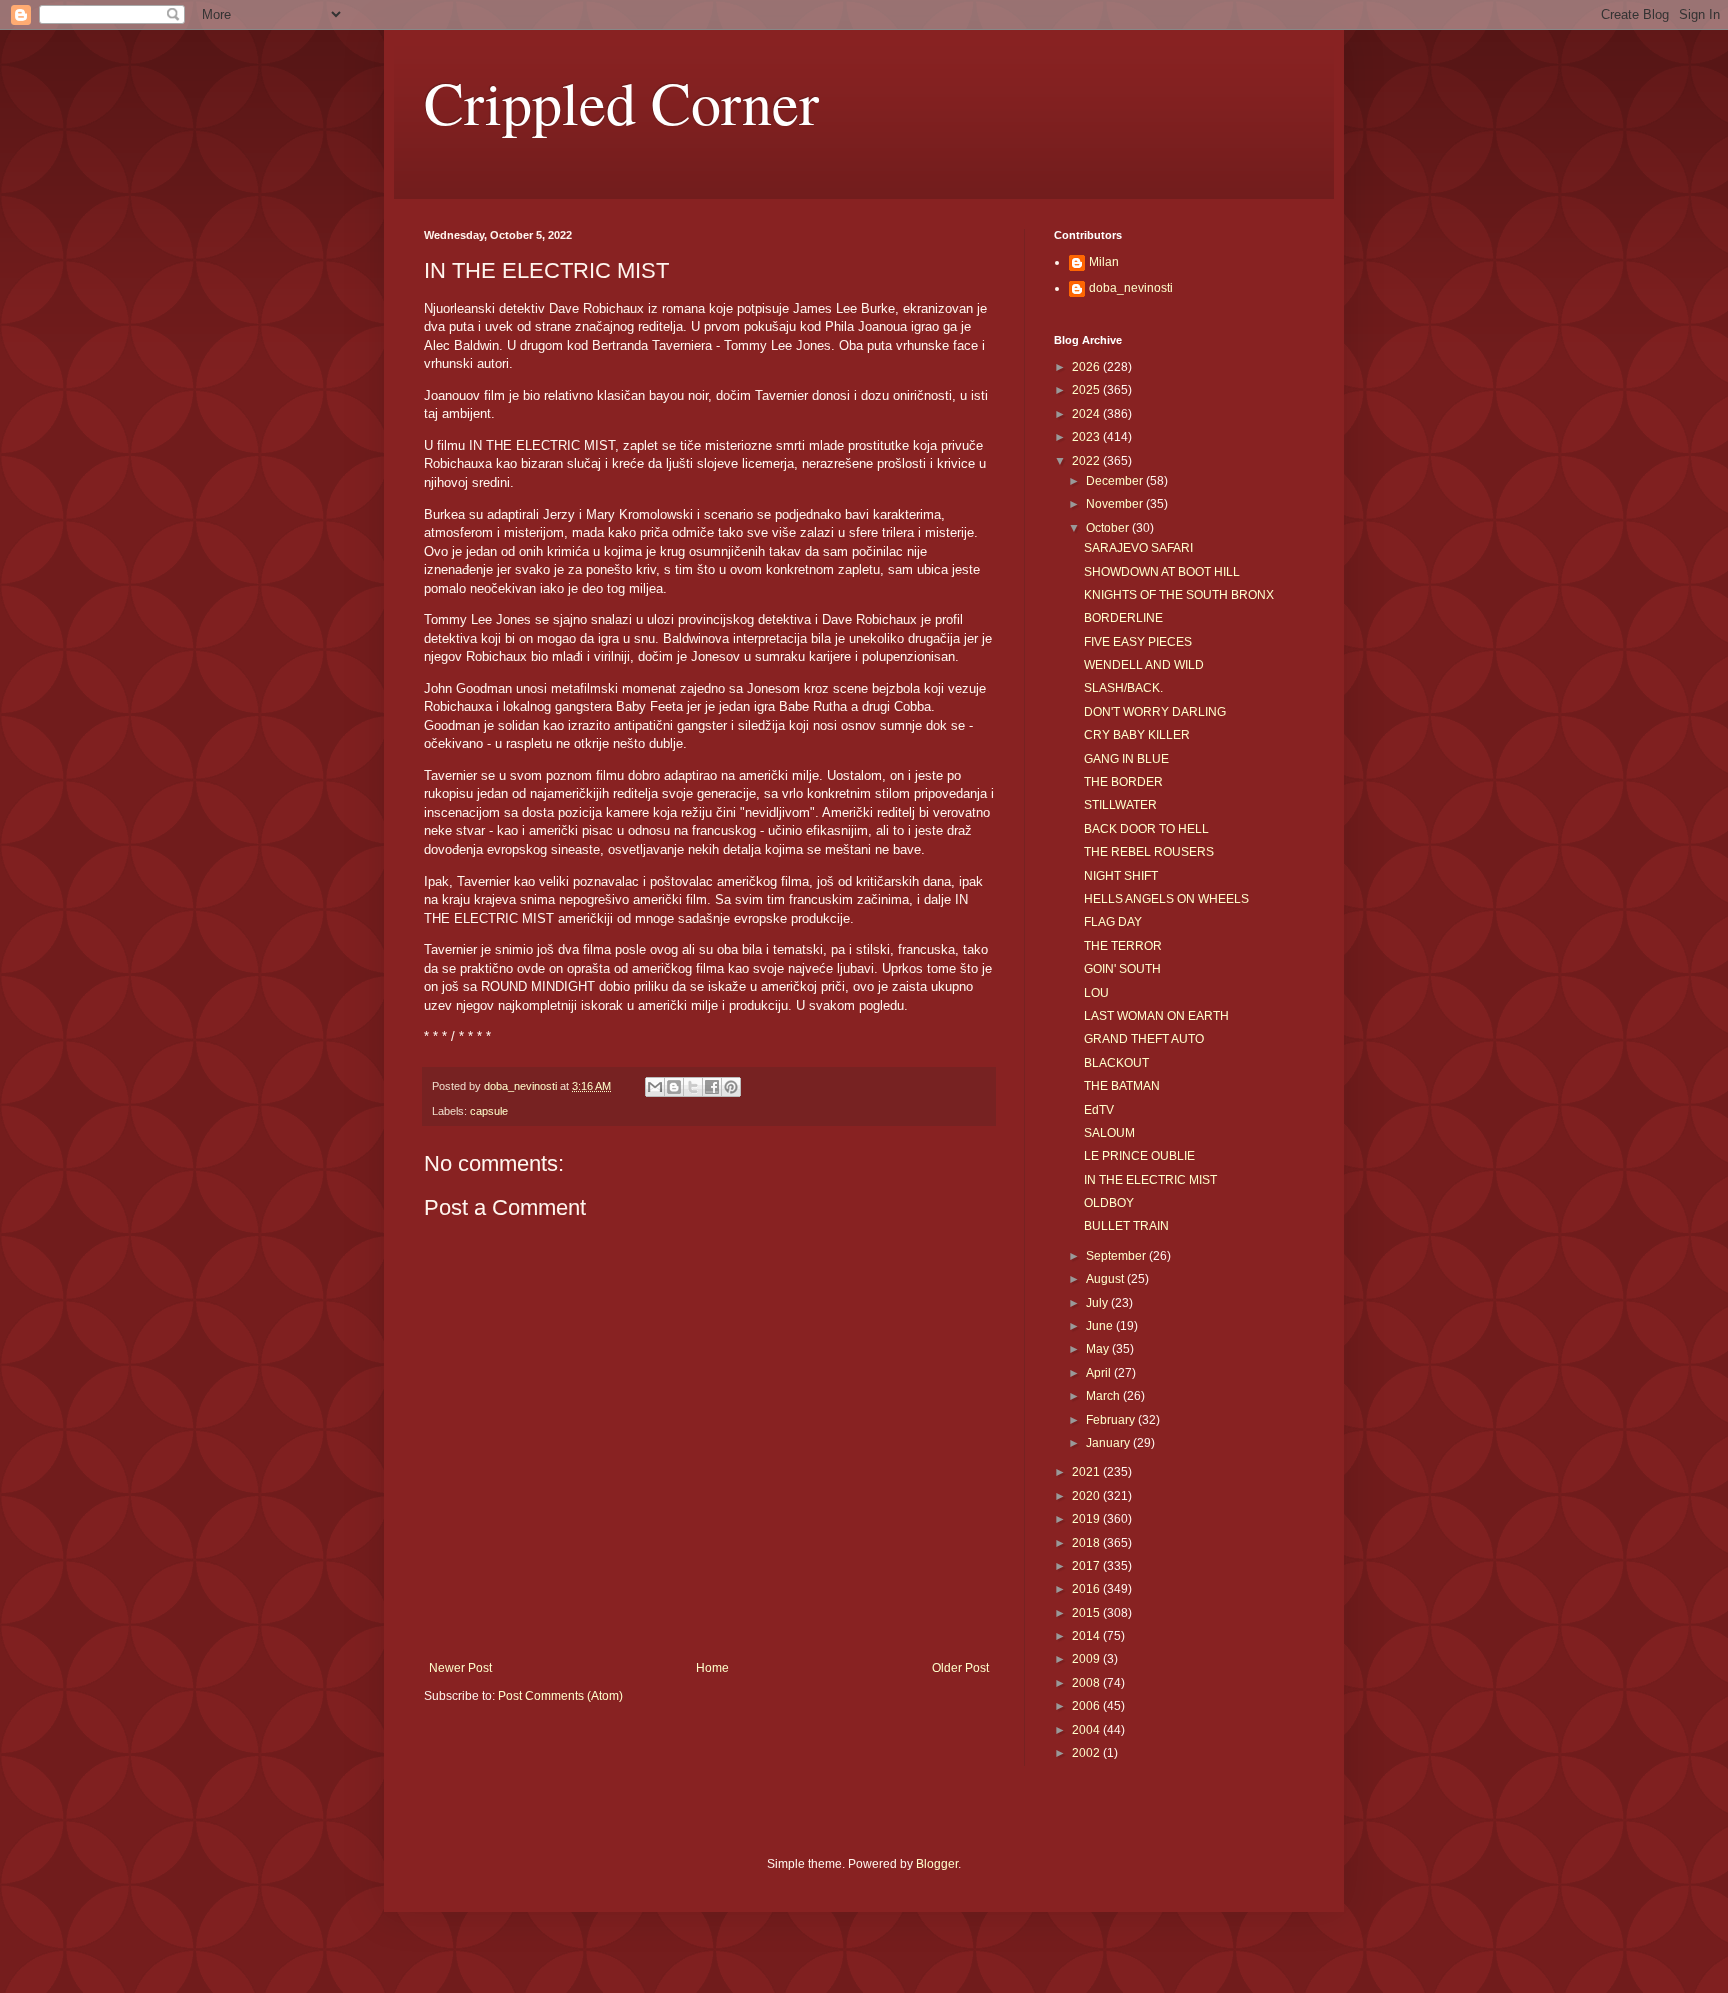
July (1098, 1303)
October (1109, 528)
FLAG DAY (1113, 922)
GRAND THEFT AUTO (1144, 1039)
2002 (1087, 1753)
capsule (489, 1111)
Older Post (960, 1668)
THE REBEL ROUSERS (1149, 852)
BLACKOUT (1116, 1063)
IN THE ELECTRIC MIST (1150, 1180)
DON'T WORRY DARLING (1155, 712)
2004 (1087, 1730)
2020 (1087, 1496)
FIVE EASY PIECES (1138, 642)
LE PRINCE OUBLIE (1139, 1156)
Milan (1104, 262)
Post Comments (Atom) (560, 1696)
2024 (1087, 414)
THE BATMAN (1122, 1086)
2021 (1087, 1472)
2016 (1087, 1589)
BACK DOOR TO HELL (1146, 829)
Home (712, 1668)
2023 (1087, 437)
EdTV (1099, 1110)
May (1099, 1349)
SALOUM (1109, 1133)
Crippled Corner (621, 102)
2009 (1087, 1659)
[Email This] (655, 1087)
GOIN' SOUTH (1122, 969)
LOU (1096, 993)
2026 (1087, 367)
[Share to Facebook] (712, 1087)
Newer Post (460, 1668)
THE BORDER (1123, 782)
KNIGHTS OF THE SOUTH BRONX (1179, 595)
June (1101, 1326)
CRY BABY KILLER (1137, 735)
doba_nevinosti (1131, 288)
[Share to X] (693, 1087)
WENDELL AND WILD (1144, 665)
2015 (1087, 1613)
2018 (1087, 1543)
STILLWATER (1120, 805)
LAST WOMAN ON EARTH (1156, 1016)
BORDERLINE (1123, 618)
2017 (1087, 1566)
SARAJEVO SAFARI (1138, 548)
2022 (1087, 461)
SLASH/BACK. (1123, 688)
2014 (1087, 1636)
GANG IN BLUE (1126, 759)
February (1112, 1420)
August (1106, 1279)
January (1109, 1443)
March (1104, 1396)
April (1100, 1373)
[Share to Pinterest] (731, 1087)
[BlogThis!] (674, 1087)
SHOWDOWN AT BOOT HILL (1162, 572)
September (1117, 1256)
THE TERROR (1123, 946)
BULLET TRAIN (1126, 1226)
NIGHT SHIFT (1121, 876)
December (1116, 481)
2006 (1087, 1706)
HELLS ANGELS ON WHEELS (1166, 899)
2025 (1087, 390)
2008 (1087, 1683)
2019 (1087, 1519)
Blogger (937, 1864)
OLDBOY (1109, 1203)
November (1116, 504)
